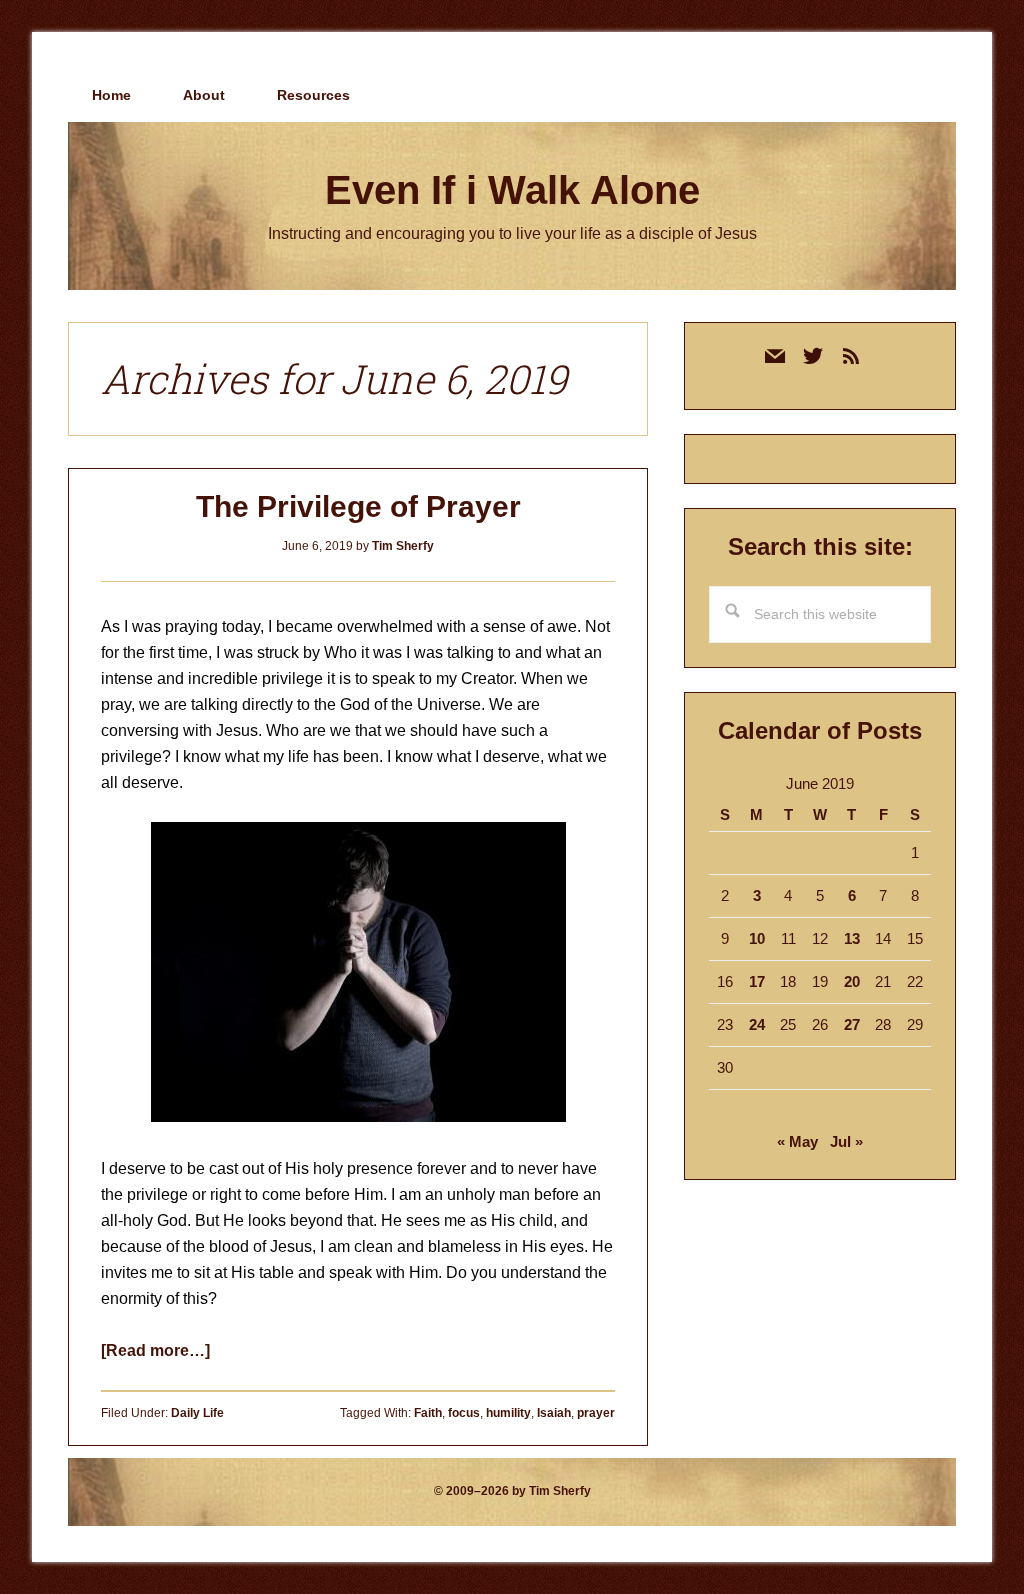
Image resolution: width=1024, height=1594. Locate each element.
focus (464, 1413)
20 (852, 981)
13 (852, 938)
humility (508, 1413)
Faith (428, 1413)
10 (757, 938)
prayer (596, 1413)
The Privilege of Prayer (358, 506)
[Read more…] (155, 1350)
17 (757, 981)
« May (797, 1141)
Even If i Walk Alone (512, 190)
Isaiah (554, 1413)
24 (757, 1024)
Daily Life (197, 1413)
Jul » (846, 1141)
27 (852, 1024)
